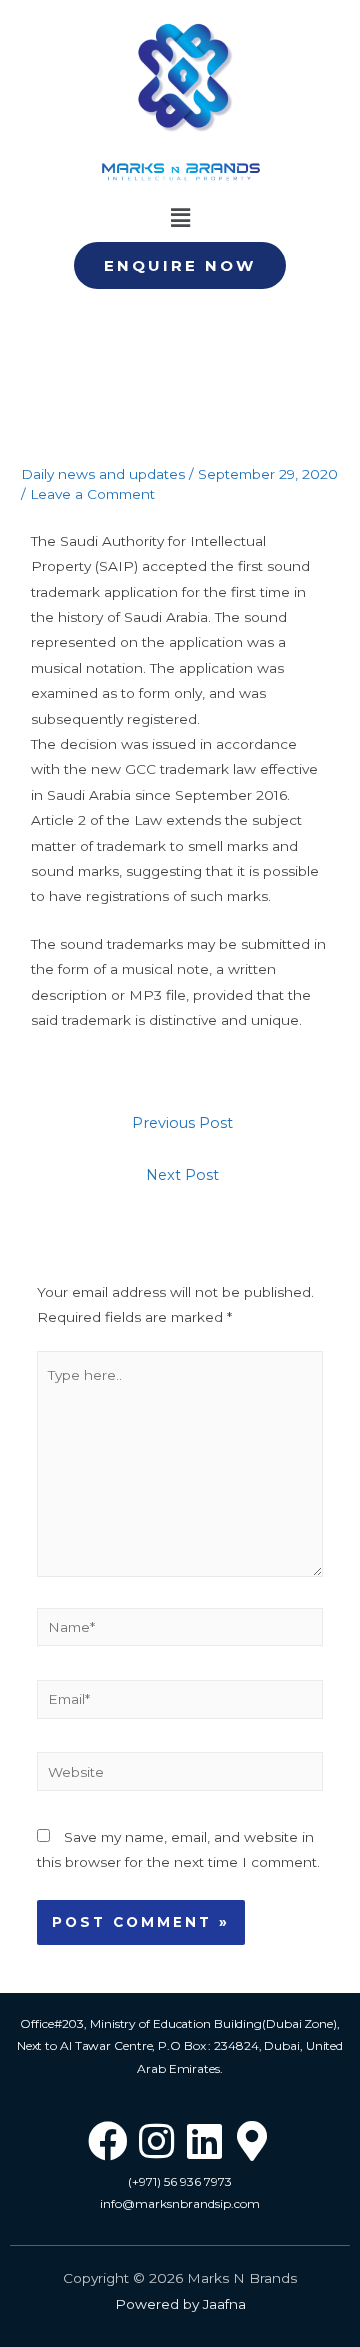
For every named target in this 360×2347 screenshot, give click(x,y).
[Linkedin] (204, 2141)
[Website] (180, 1775)
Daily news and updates (103, 474)
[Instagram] (156, 2141)
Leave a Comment (92, 494)
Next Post (182, 1175)
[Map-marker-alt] (252, 2141)
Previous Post (182, 1123)
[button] (180, 265)
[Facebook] (108, 2141)
